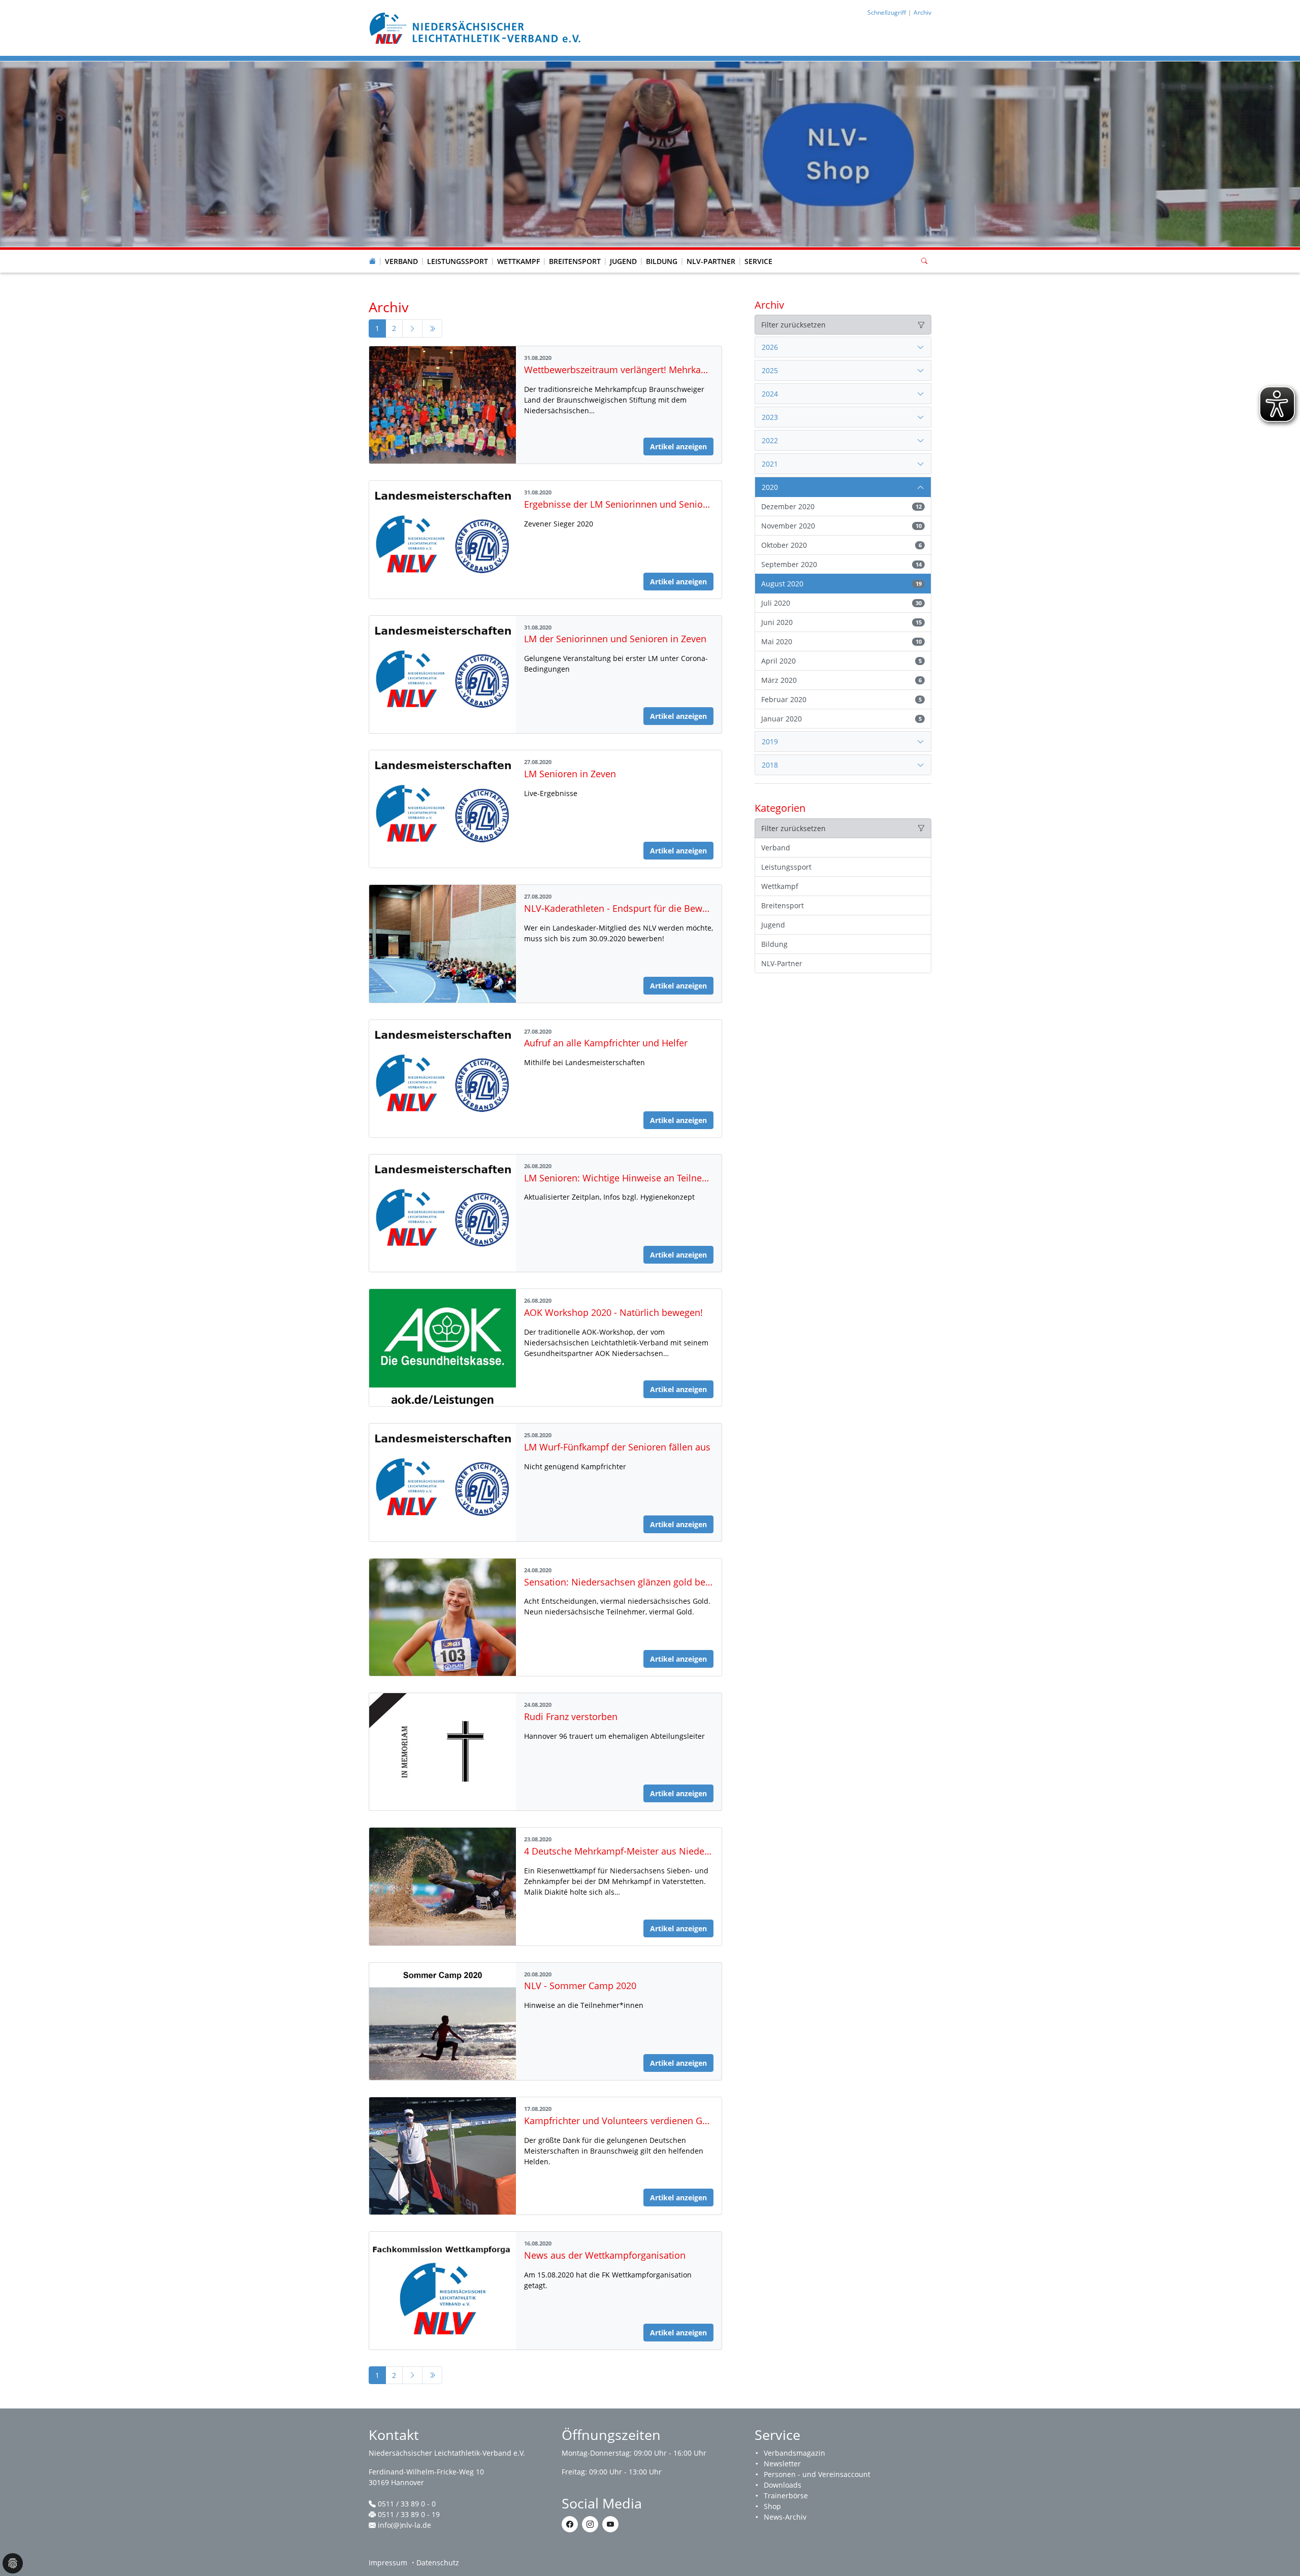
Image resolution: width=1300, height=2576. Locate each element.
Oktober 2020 (841, 545)
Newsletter (782, 2464)
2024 (770, 394)
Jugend (623, 261)
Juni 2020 (841, 622)
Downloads (783, 2485)
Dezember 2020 (841, 506)
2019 (770, 741)
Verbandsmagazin (794, 2453)
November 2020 (841, 526)
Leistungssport (458, 261)
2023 (770, 417)
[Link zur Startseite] (476, 27)
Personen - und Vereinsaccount (817, 2474)
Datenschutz (438, 2563)
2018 (770, 765)
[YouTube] (610, 2524)
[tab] (843, 347)
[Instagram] (590, 2524)
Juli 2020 (841, 603)
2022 (770, 440)
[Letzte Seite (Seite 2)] (432, 328)
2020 (770, 487)
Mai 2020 (841, 641)
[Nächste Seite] (412, 328)
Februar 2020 (841, 699)
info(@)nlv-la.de (404, 2525)
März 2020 (841, 680)
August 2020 (841, 584)
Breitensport (575, 261)
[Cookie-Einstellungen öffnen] (13, 2563)
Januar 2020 (841, 719)
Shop (772, 2506)
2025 (770, 370)
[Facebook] (570, 2524)
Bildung (662, 261)
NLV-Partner (711, 261)
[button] (402, 251)
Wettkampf (518, 261)
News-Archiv (785, 2517)
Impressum (388, 2563)
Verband (401, 261)
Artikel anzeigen (678, 447)
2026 (770, 347)
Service (758, 261)
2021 (770, 464)
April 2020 (841, 661)
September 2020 (841, 564)
